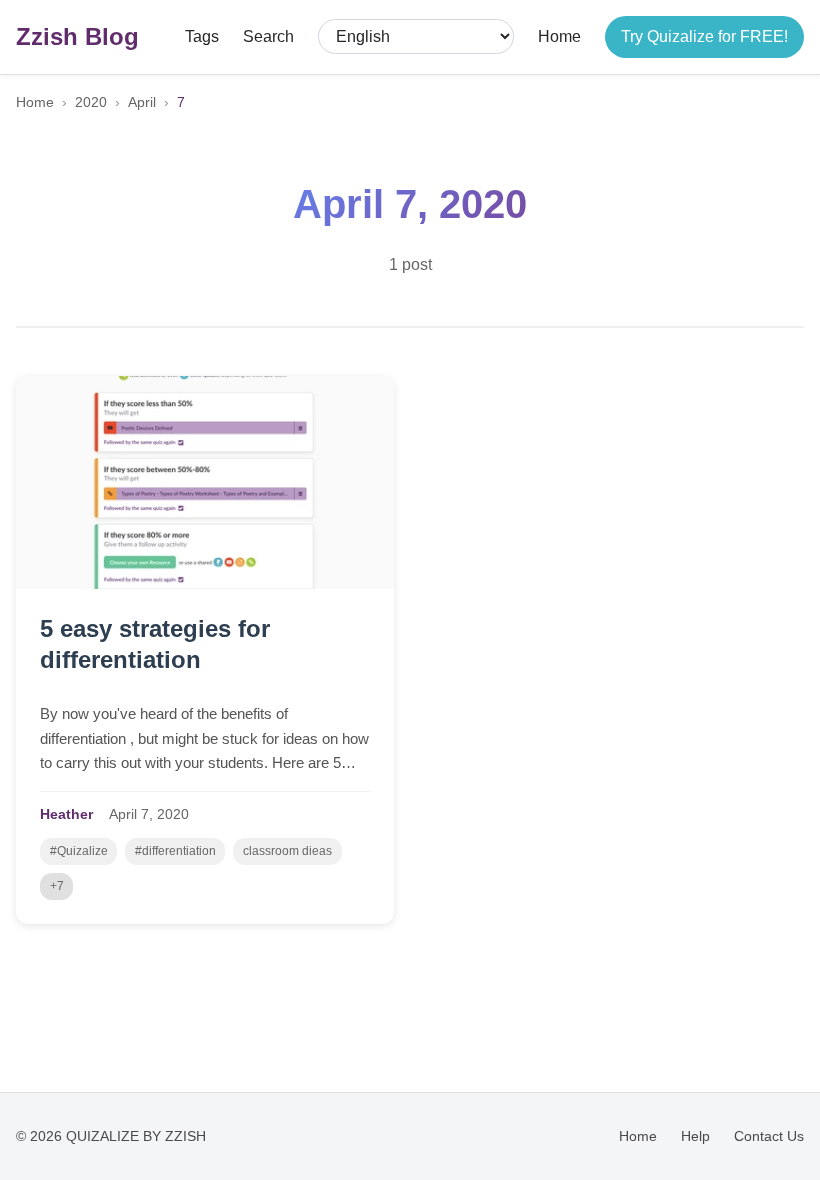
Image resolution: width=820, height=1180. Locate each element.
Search (268, 36)
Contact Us (769, 1136)
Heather (66, 814)
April (142, 102)
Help (695, 1136)
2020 (91, 102)
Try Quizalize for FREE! (704, 36)
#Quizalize (79, 851)
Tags (202, 36)
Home (559, 36)
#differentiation (175, 851)
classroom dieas (287, 851)
